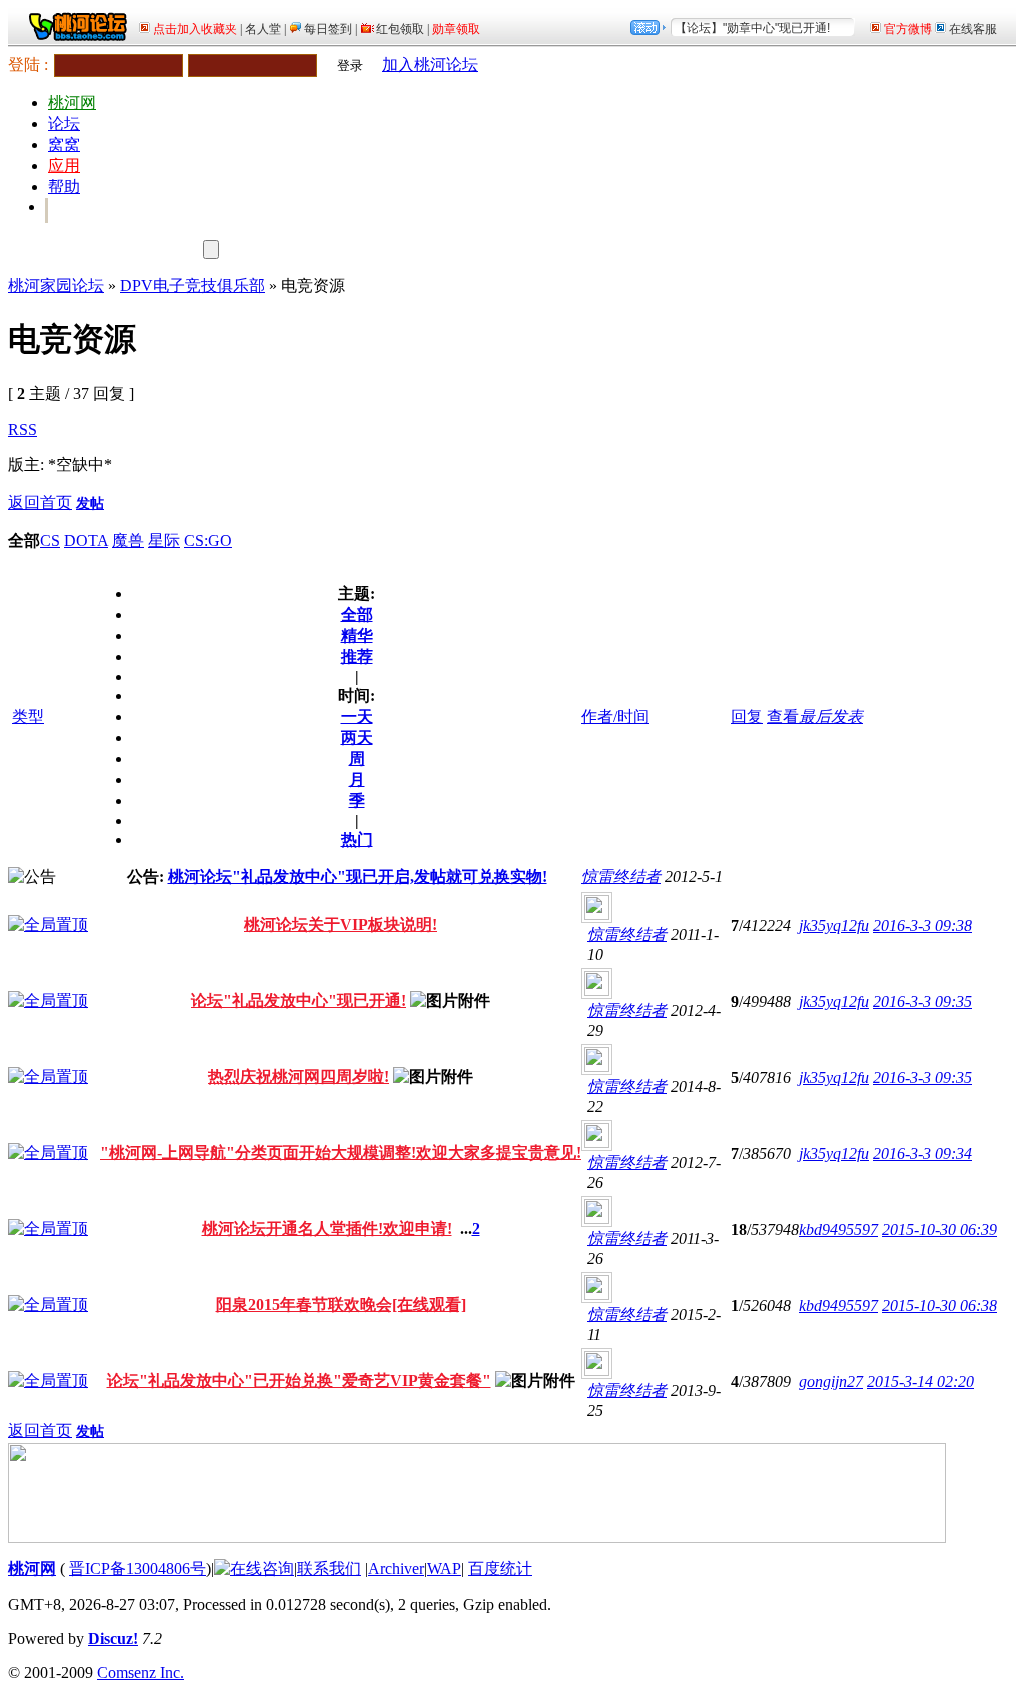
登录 (350, 65)
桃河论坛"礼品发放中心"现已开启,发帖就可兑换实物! (357, 876)
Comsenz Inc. (140, 1672)
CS (50, 540)
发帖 (90, 503)
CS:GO (208, 540)
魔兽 (128, 540)
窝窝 (64, 144)
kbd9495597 (838, 1229)
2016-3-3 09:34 (922, 1153)
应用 (64, 165)
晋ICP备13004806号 (137, 1568)
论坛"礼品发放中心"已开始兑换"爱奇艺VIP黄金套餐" (299, 1380)
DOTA (86, 540)
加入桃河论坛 (430, 64)
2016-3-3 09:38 (922, 925)
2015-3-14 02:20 (920, 1381)
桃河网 (72, 102)
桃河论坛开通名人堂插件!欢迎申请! (327, 1228)
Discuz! (113, 1638)
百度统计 (500, 1568)
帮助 (64, 186)
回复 (747, 716)
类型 (28, 716)
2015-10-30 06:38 (939, 1305)
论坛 (64, 123)
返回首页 (40, 502)
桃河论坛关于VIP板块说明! (340, 924)
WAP (444, 1568)
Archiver (396, 1568)
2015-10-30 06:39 (939, 1229)
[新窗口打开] (48, 924)
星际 (164, 540)
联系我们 (329, 1568)
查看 (783, 716)
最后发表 (831, 716)
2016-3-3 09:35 (922, 1001)
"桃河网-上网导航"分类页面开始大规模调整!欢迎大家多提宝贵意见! (340, 1152)
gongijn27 (831, 1381)
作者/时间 (615, 716)
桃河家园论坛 (56, 285)
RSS (22, 429)
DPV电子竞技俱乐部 (192, 285)
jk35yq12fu (834, 925)
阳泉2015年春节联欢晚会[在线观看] (341, 1304)
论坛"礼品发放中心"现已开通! (298, 1000)
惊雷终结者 (621, 876)
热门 (357, 839)
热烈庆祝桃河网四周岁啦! (298, 1076)
